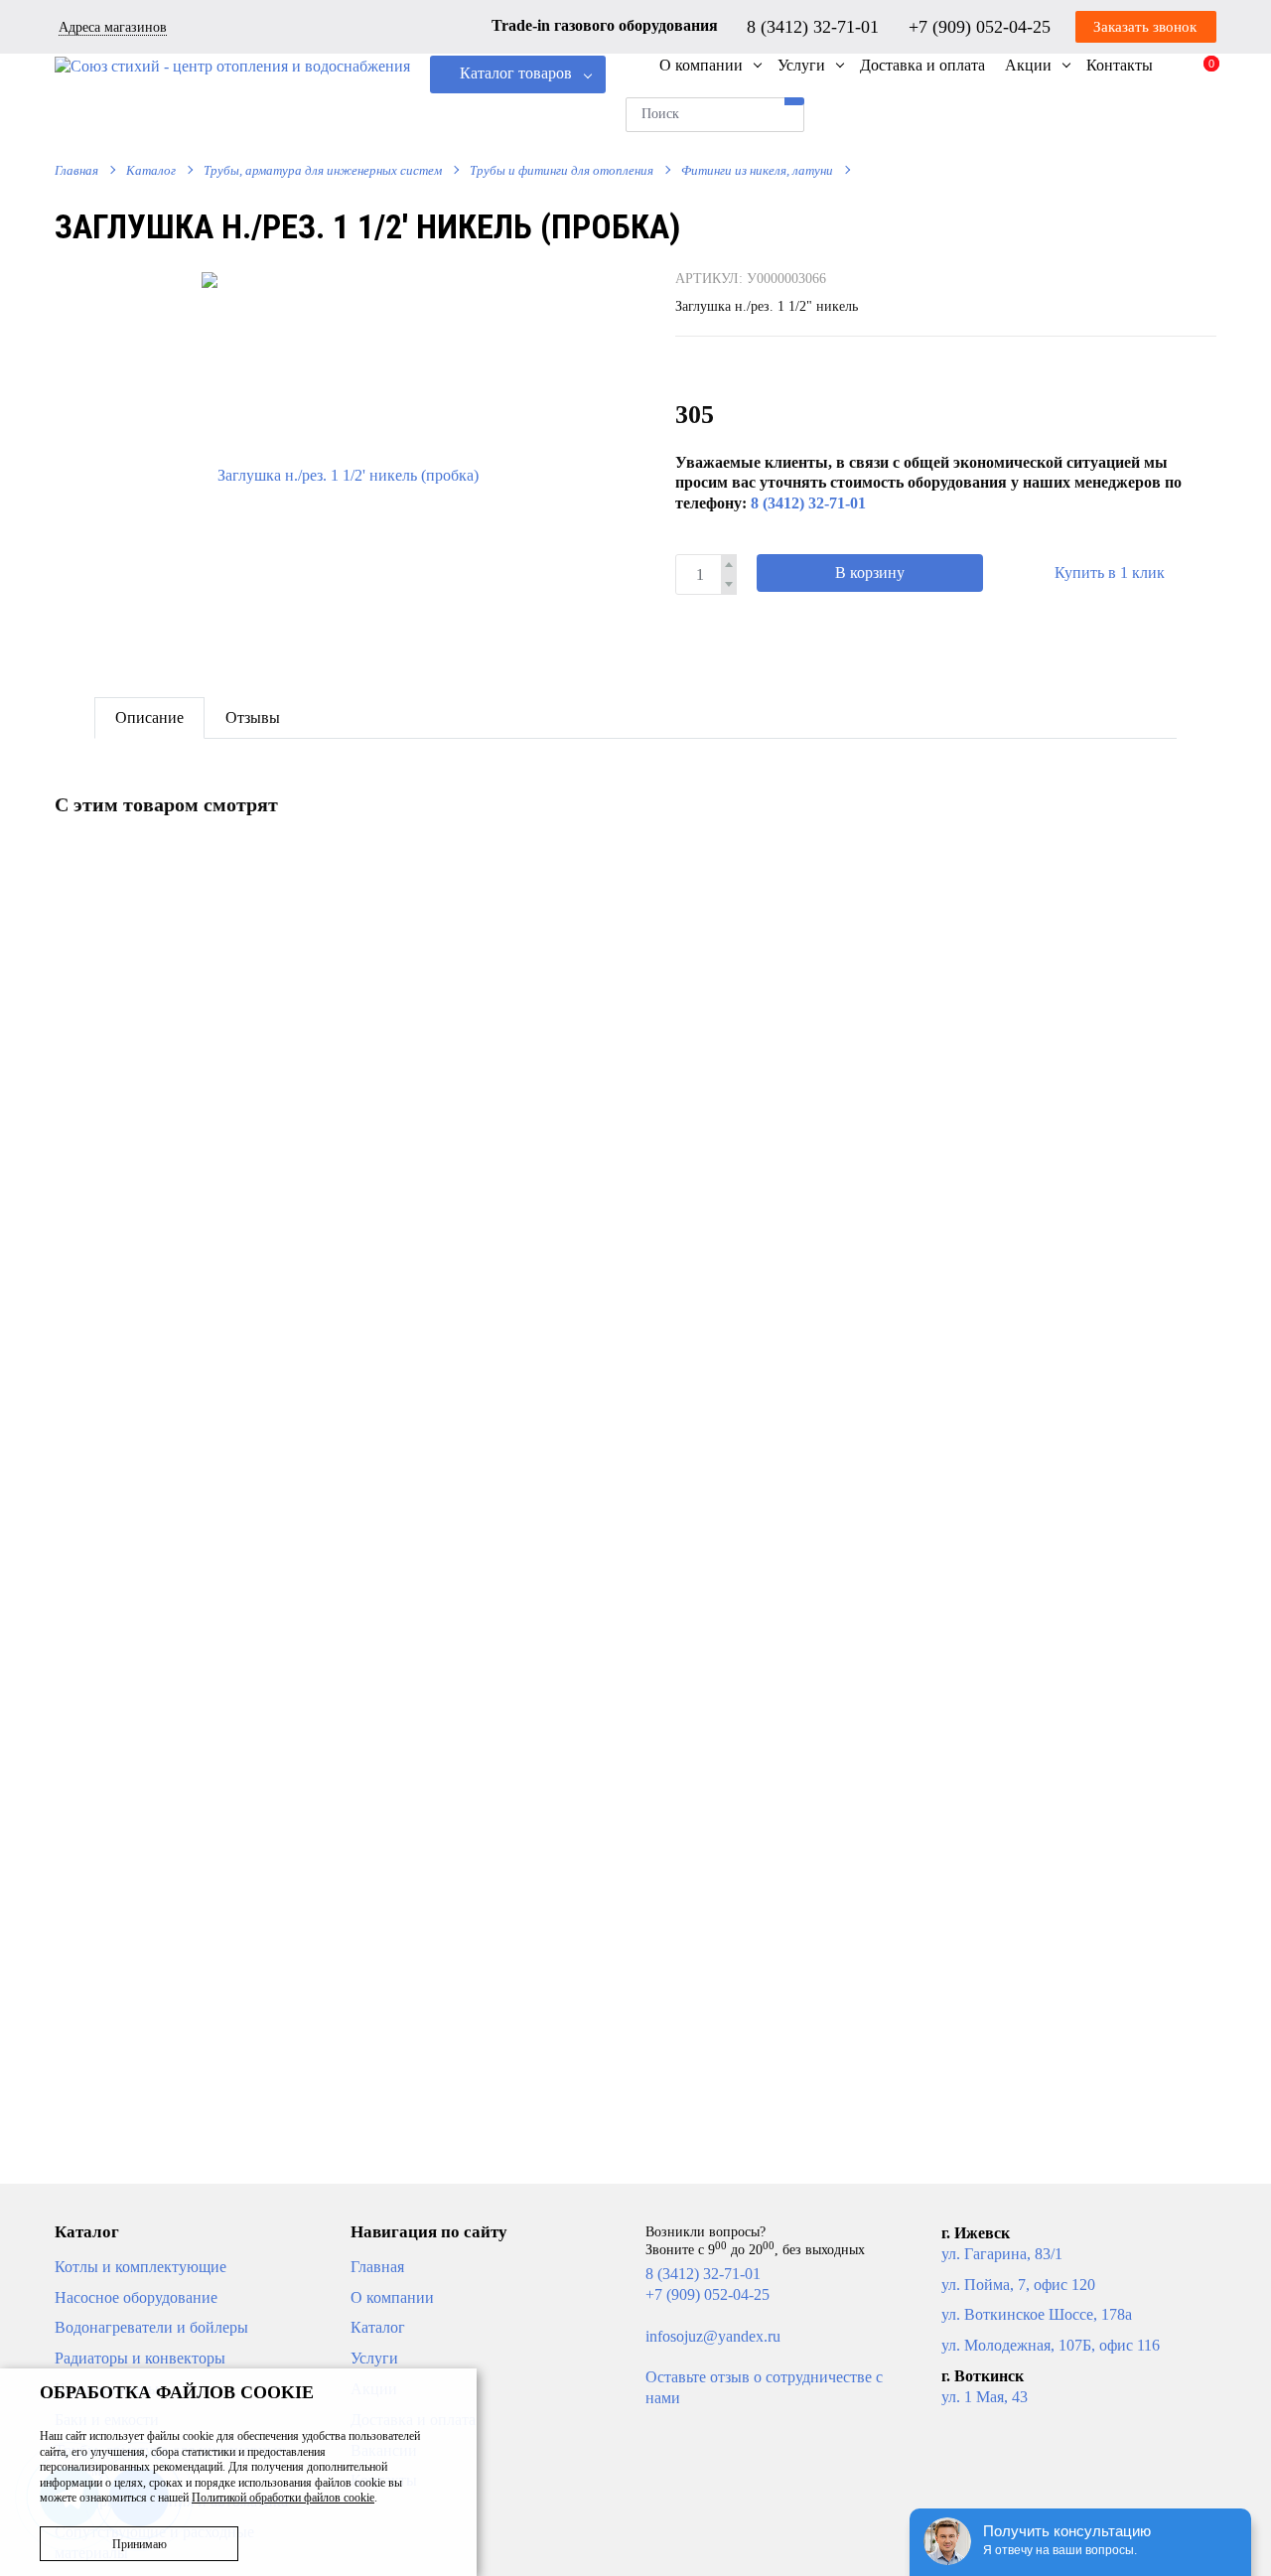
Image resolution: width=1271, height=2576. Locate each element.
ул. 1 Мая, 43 (985, 2397)
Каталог (151, 170)
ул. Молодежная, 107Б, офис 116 (1051, 2345)
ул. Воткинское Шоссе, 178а (1037, 2314)
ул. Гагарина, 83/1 (1002, 2254)
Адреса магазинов (113, 27)
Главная (76, 170)
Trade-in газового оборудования (605, 25)
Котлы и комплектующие (141, 2267)
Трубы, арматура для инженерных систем (323, 170)
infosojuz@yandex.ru (713, 2336)
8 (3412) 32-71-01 (815, 26)
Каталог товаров (516, 73)
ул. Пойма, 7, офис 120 (1018, 2285)
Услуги (374, 2358)
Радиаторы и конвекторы (140, 2358)
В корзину (870, 572)
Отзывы (253, 717)
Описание (149, 717)
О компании (392, 2297)
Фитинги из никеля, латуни (757, 170)
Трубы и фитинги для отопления (562, 170)
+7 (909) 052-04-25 (982, 26)
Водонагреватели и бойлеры (151, 2327)
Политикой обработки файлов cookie (283, 2498)
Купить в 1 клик (1110, 572)
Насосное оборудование (136, 2297)
